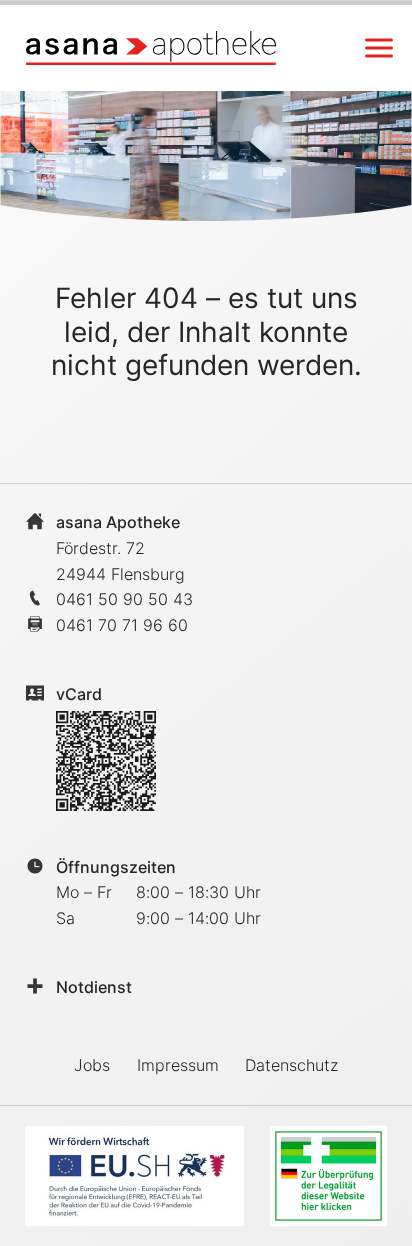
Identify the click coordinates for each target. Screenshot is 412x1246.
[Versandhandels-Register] (328, 1176)
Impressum (178, 1065)
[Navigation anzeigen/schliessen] (379, 48)
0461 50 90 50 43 (124, 599)
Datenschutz (291, 1065)
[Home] (151, 47)
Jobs (92, 1065)
